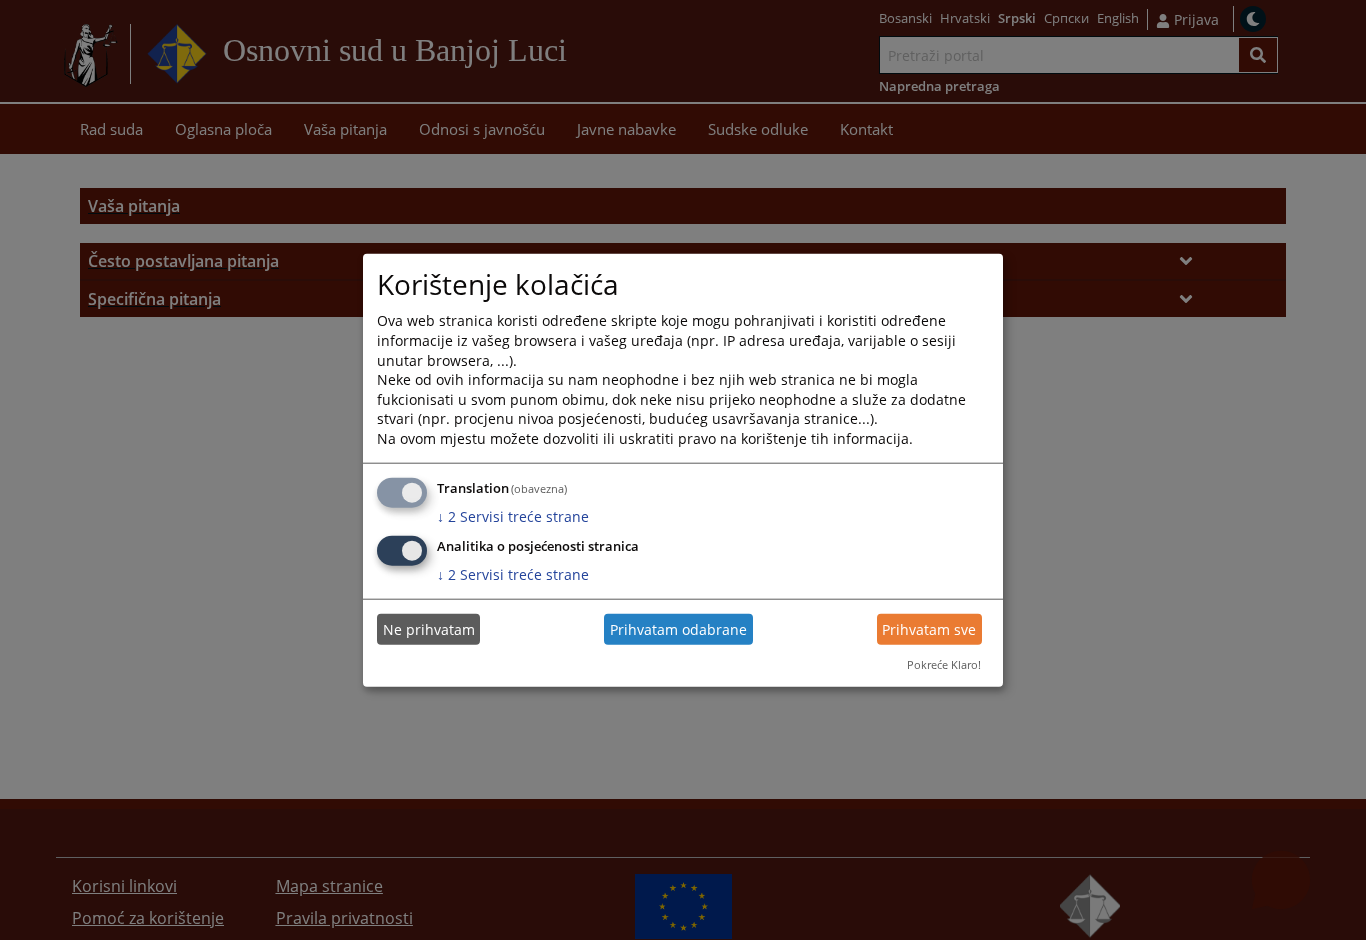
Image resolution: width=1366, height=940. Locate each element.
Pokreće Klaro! (944, 664)
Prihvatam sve (929, 629)
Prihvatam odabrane (678, 629)
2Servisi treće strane (513, 515)
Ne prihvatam (429, 629)
